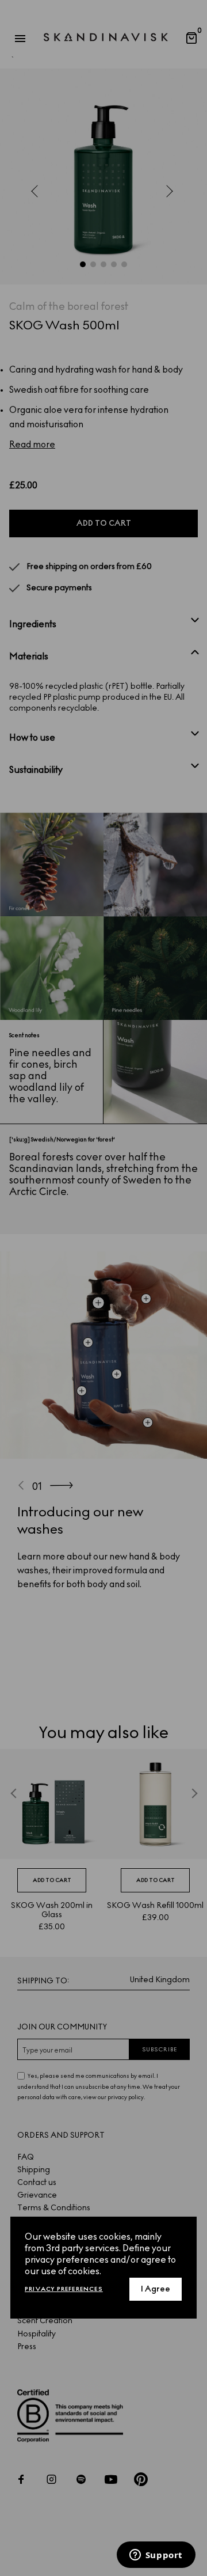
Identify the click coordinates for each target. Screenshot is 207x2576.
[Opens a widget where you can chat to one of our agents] (156, 2556)
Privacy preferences (64, 2289)
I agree (156, 2289)
